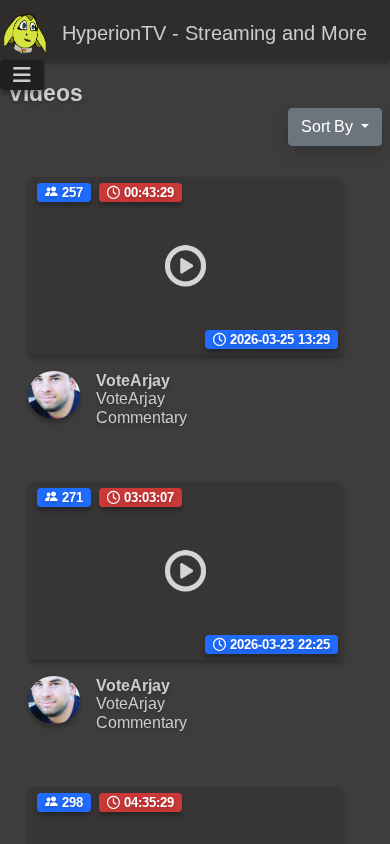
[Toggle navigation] (22, 75)
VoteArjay (130, 398)
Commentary (141, 417)
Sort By (329, 126)
